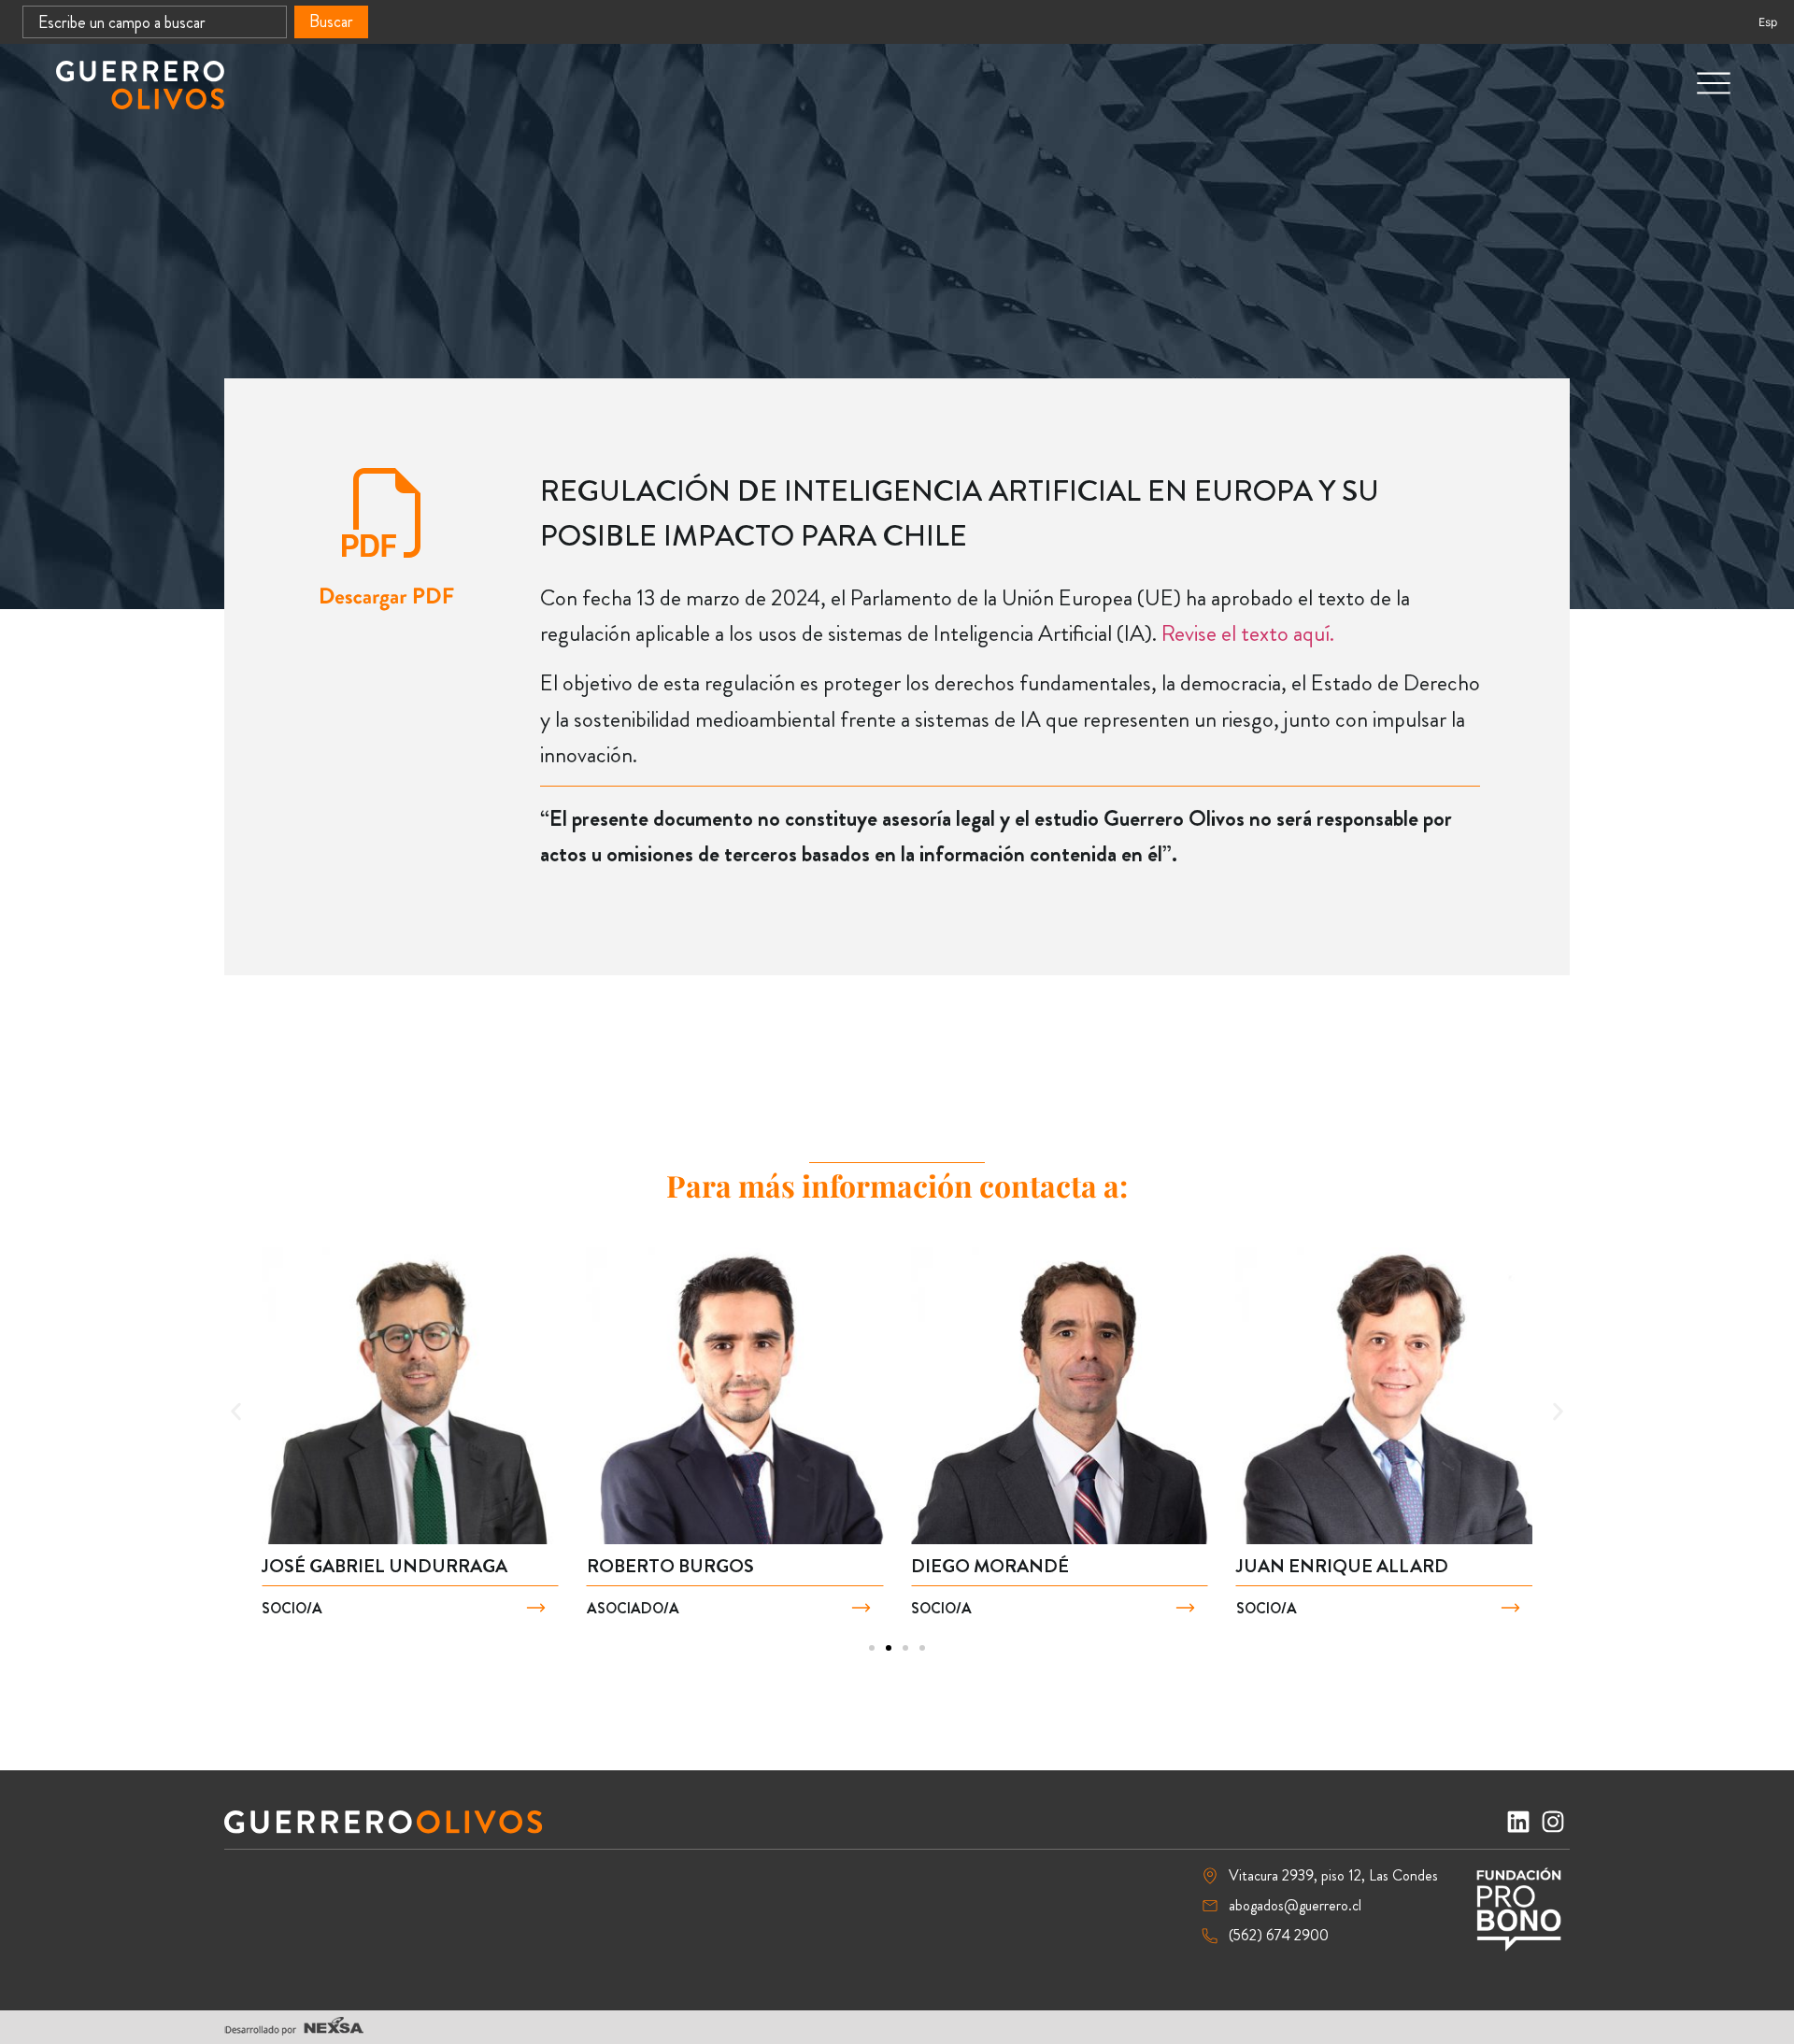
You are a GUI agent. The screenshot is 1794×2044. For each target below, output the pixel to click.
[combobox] (155, 22)
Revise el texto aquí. (1248, 633)
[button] (236, 1412)
